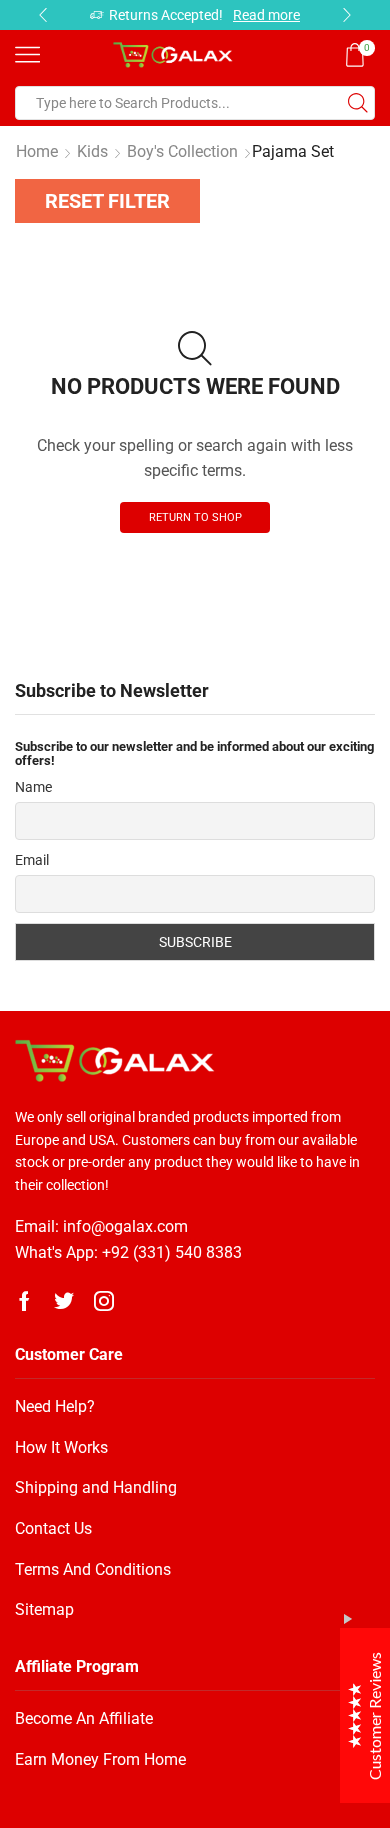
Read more (266, 15)
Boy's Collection (182, 151)
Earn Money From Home (100, 1759)
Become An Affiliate (84, 1718)
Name (33, 787)
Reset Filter (107, 201)
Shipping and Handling (96, 1487)
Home (37, 151)
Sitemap (44, 1609)
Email (32, 860)
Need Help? (55, 1406)
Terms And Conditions (93, 1569)
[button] (43, 15)
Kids (92, 151)
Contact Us (53, 1528)
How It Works (61, 1447)
